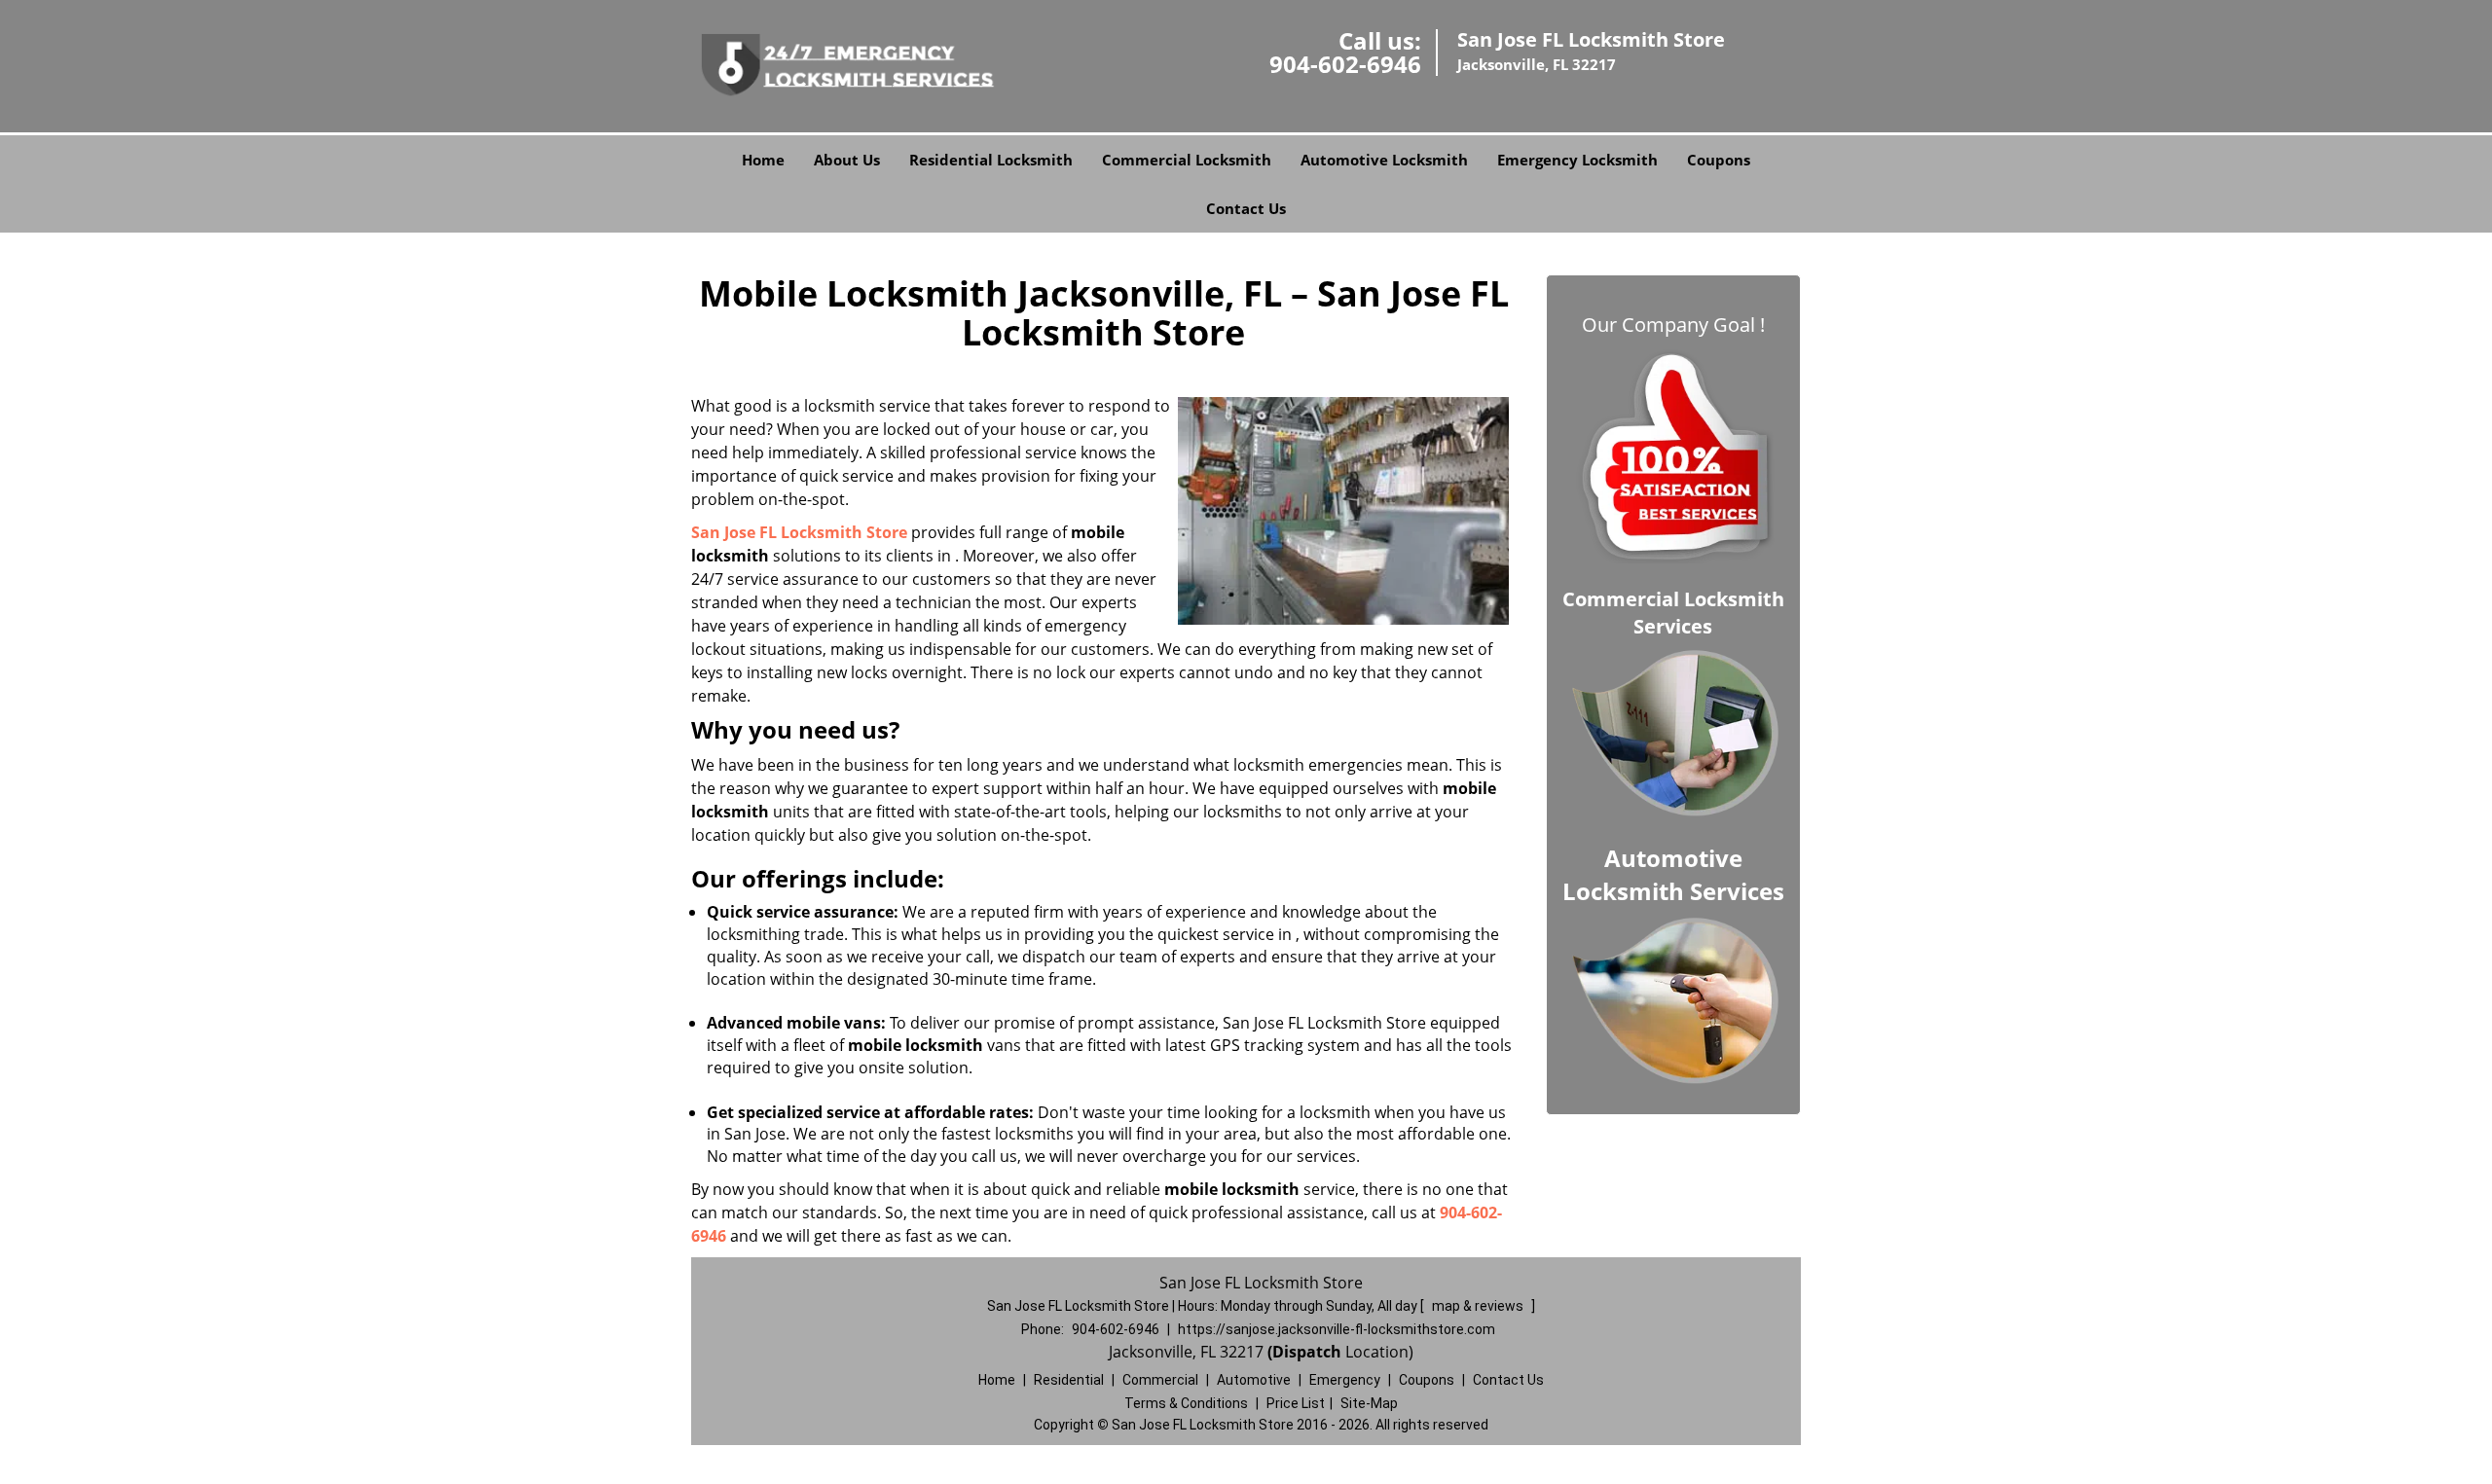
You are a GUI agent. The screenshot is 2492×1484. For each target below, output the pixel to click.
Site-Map (1369, 1403)
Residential (1069, 1380)
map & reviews (1479, 1306)
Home (763, 160)
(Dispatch (1306, 1352)
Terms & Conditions (1186, 1403)
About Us (847, 160)
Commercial (1160, 1380)
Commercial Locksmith (1187, 160)
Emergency (1345, 1380)
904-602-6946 (1345, 64)
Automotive (1254, 1380)
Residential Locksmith (991, 160)
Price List (1296, 1403)
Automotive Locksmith (1384, 160)
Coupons (1719, 160)
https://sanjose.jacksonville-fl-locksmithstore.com (1337, 1329)
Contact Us (1246, 208)
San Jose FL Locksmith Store (799, 532)
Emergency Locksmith (1577, 160)
